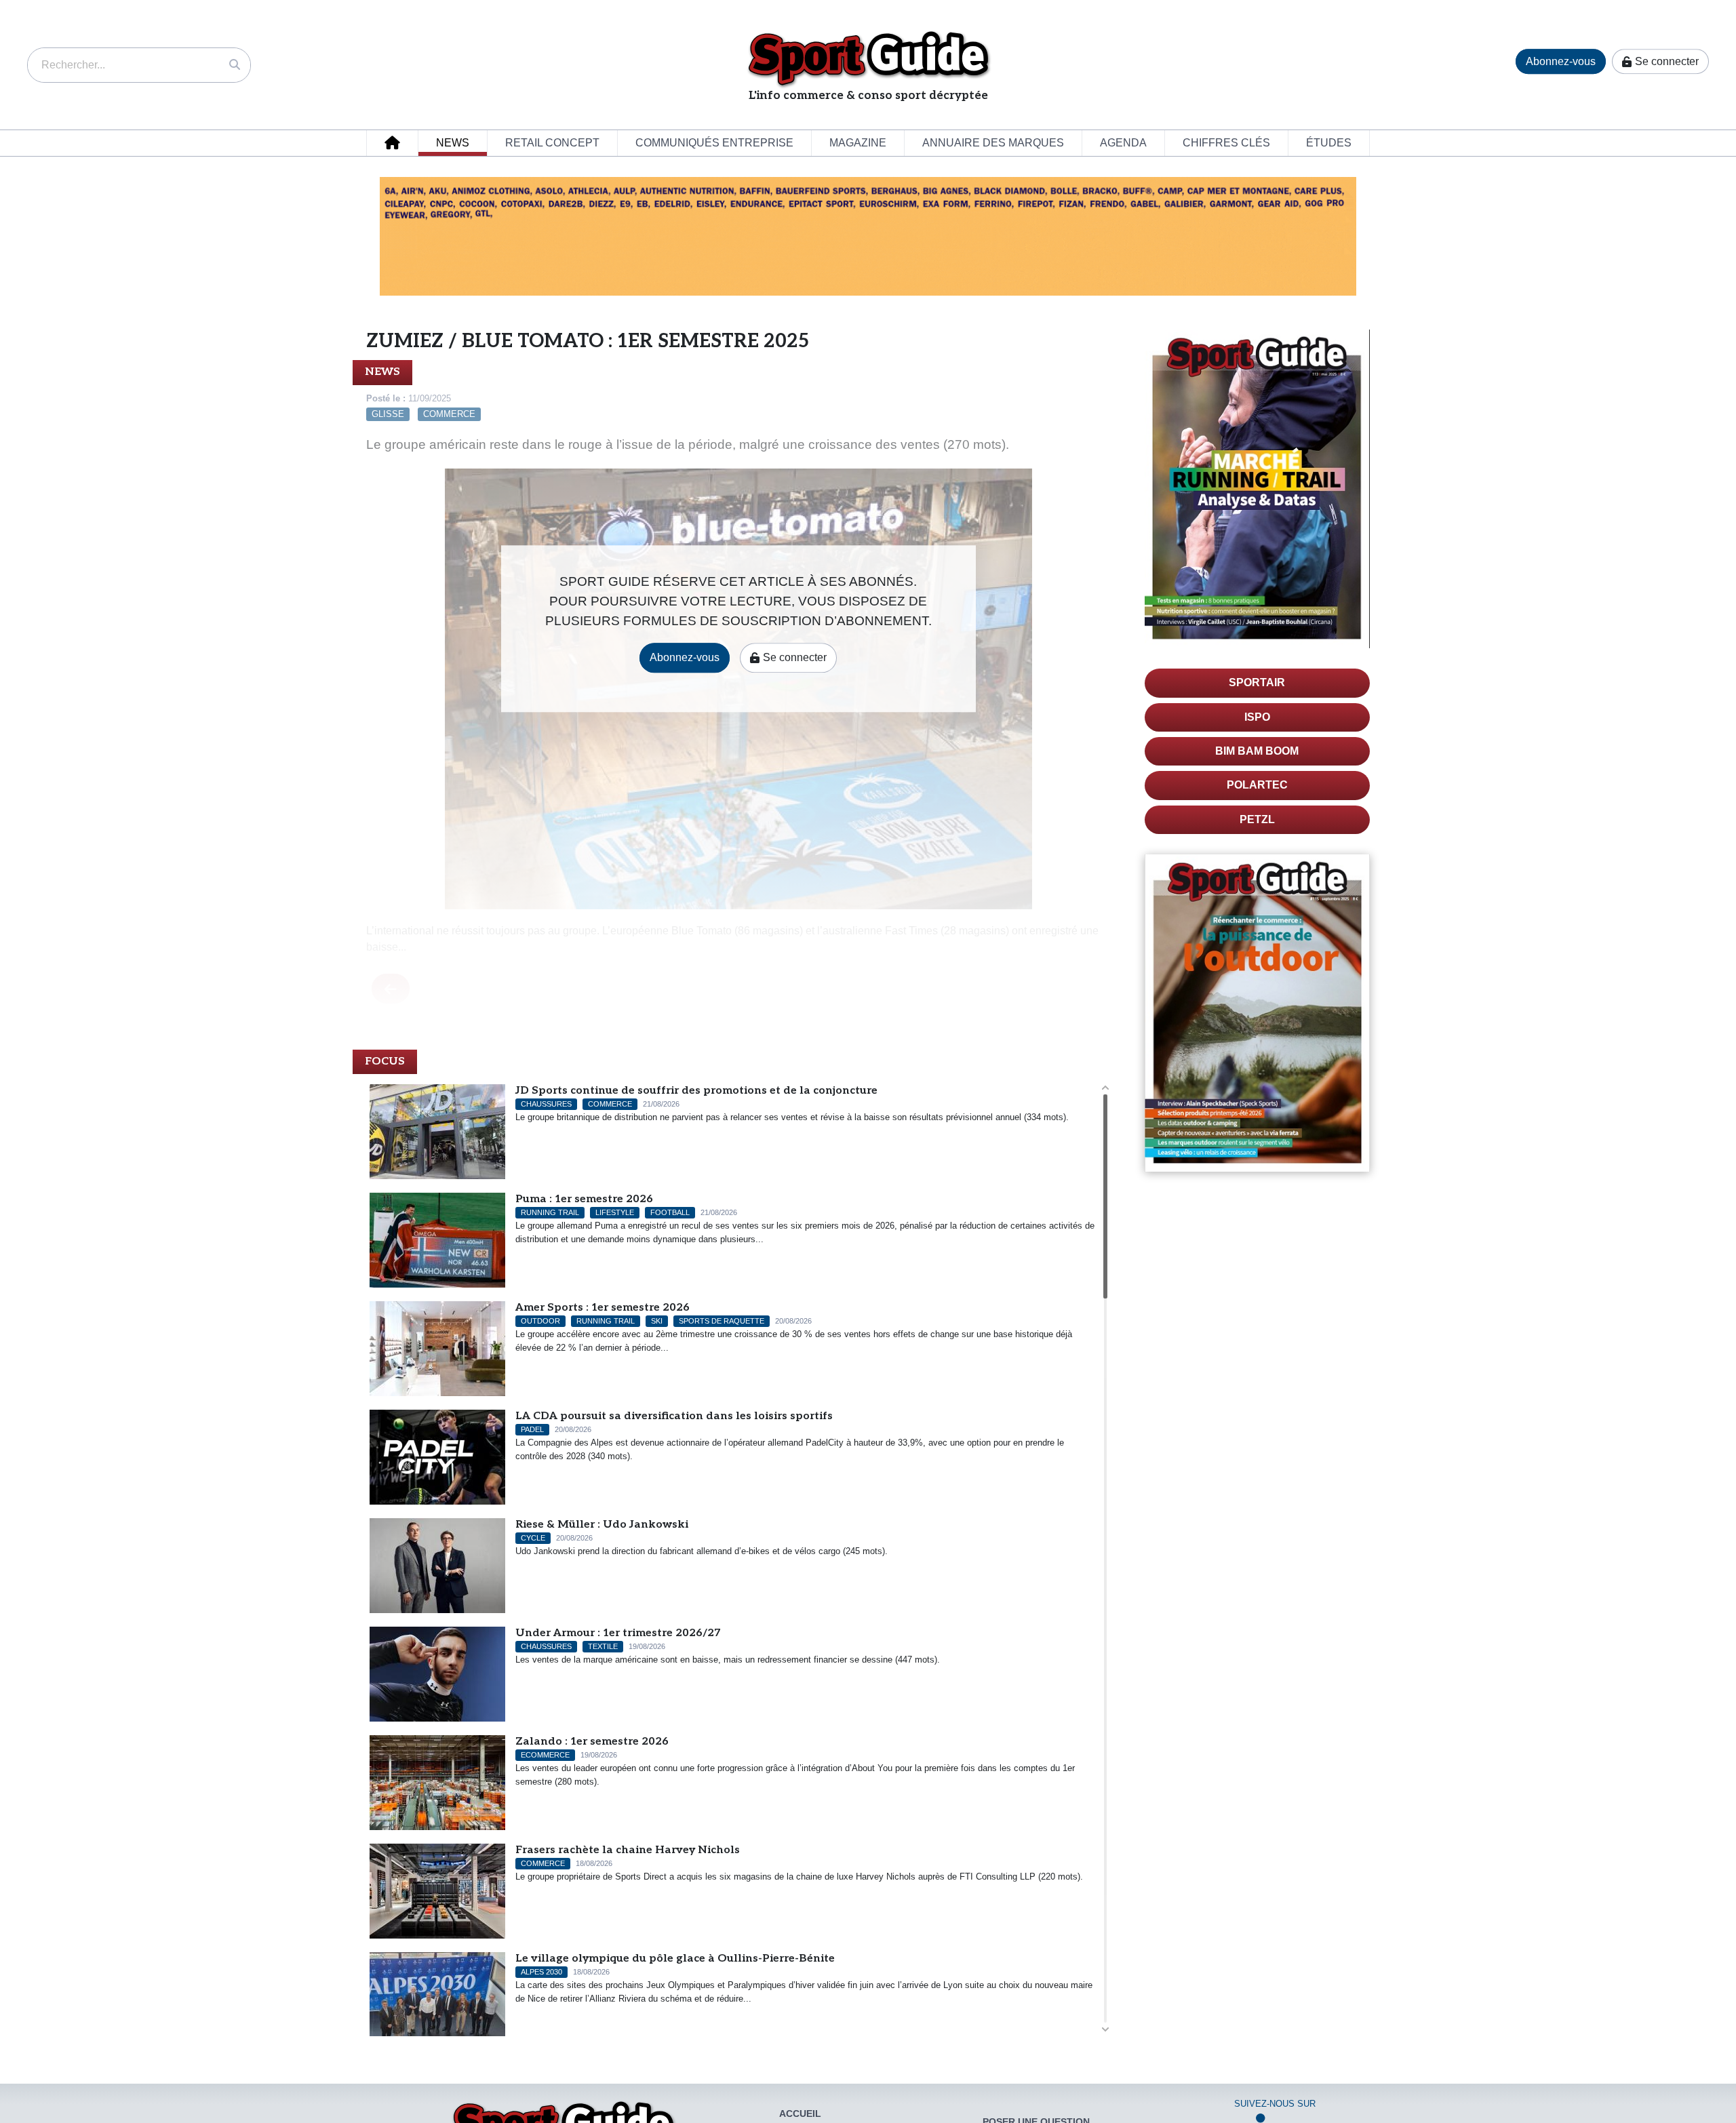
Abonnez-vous (1561, 61)
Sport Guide (868, 58)
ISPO (1257, 717)
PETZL (1257, 819)
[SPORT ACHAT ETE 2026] (868, 236)
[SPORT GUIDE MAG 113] (1258, 489)
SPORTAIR (1257, 682)
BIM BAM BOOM (1257, 751)
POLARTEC (1257, 785)
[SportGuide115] (1258, 1013)
